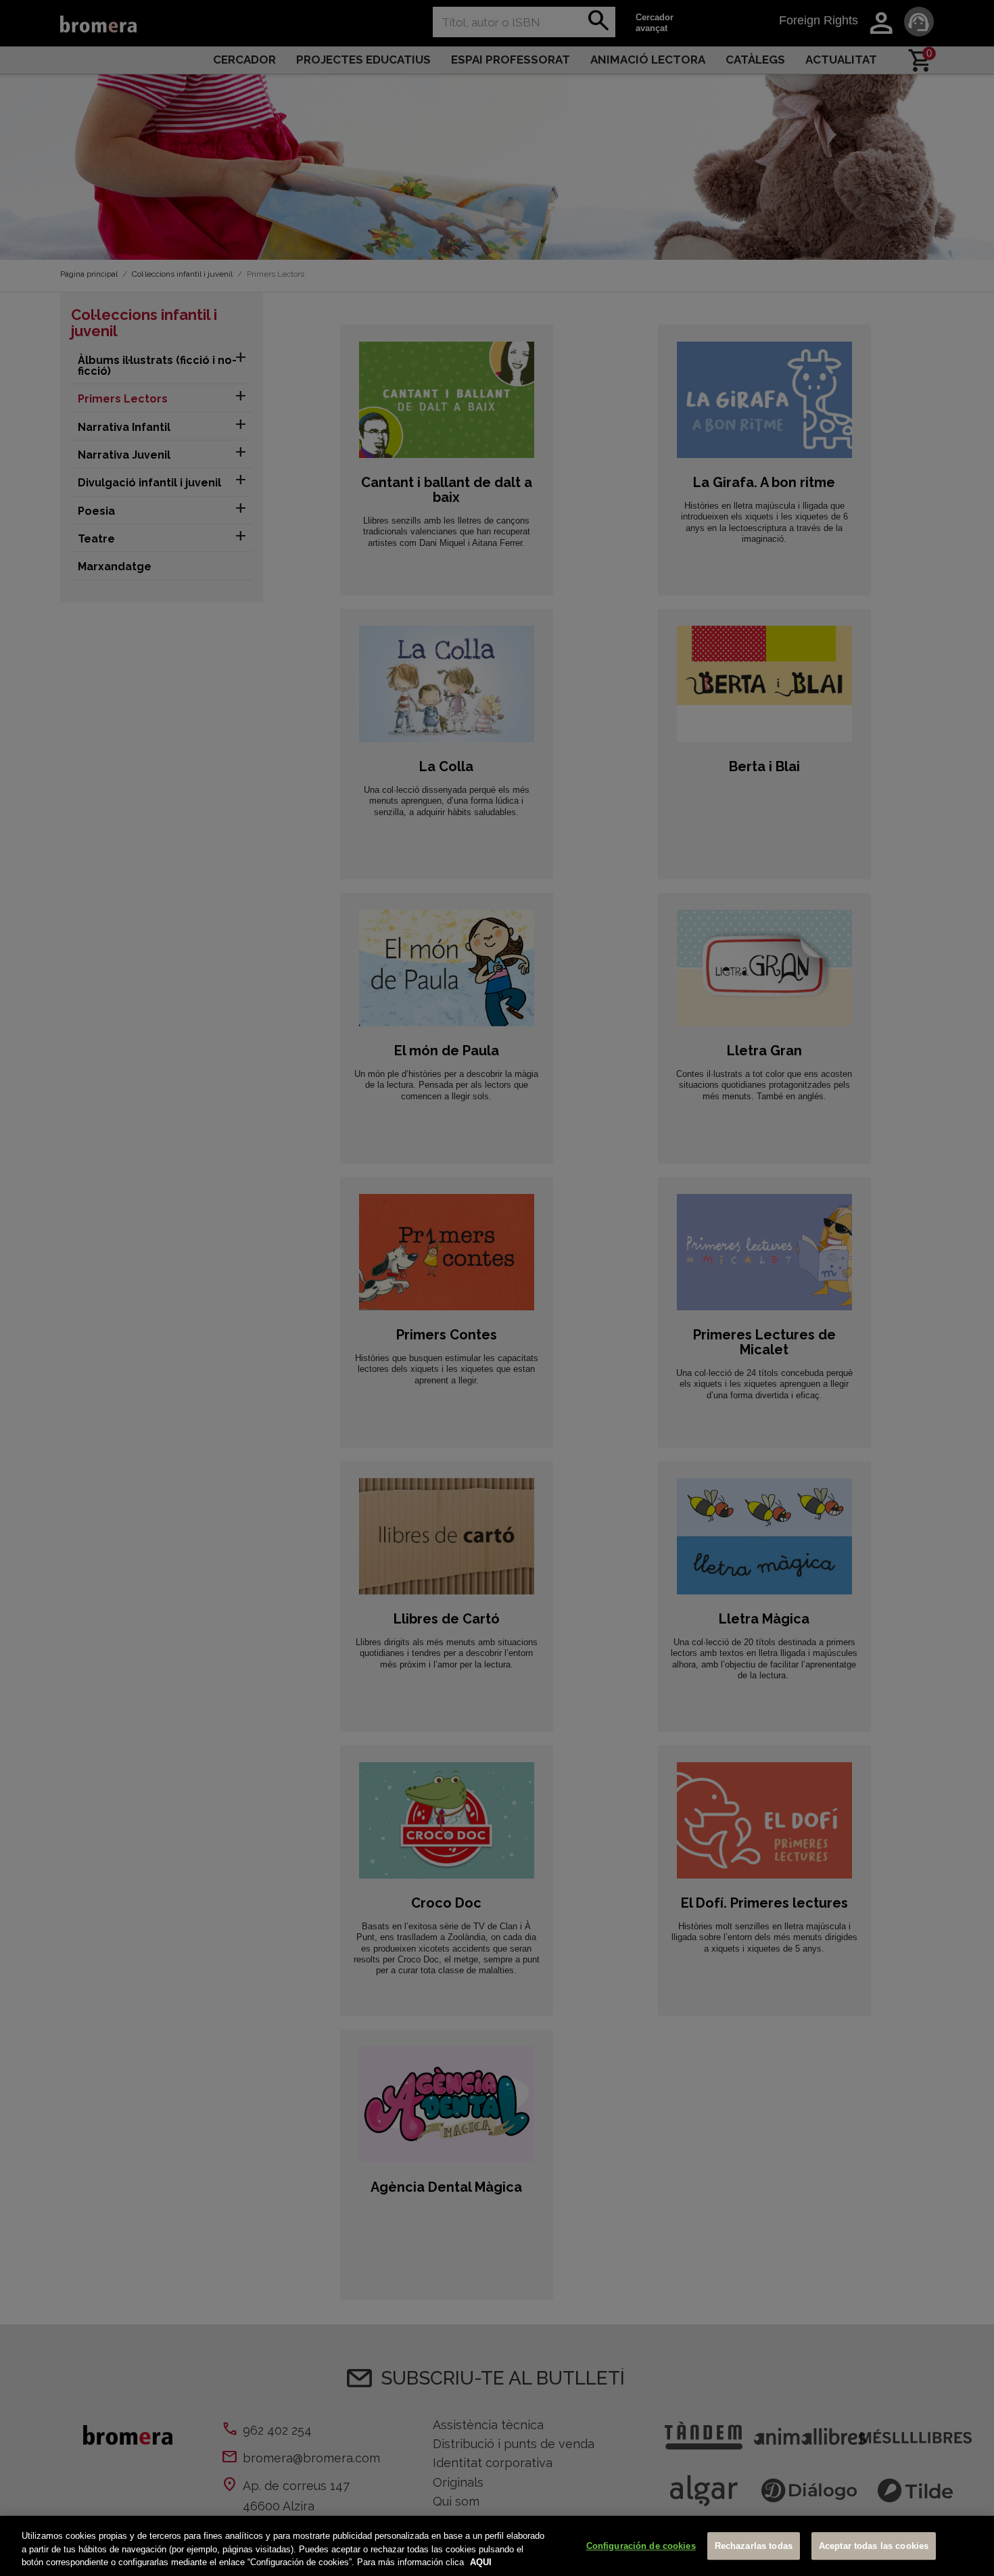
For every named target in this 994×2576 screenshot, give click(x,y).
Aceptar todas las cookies (874, 2546)
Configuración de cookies (641, 2546)
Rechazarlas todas (754, 2546)
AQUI (481, 2562)
